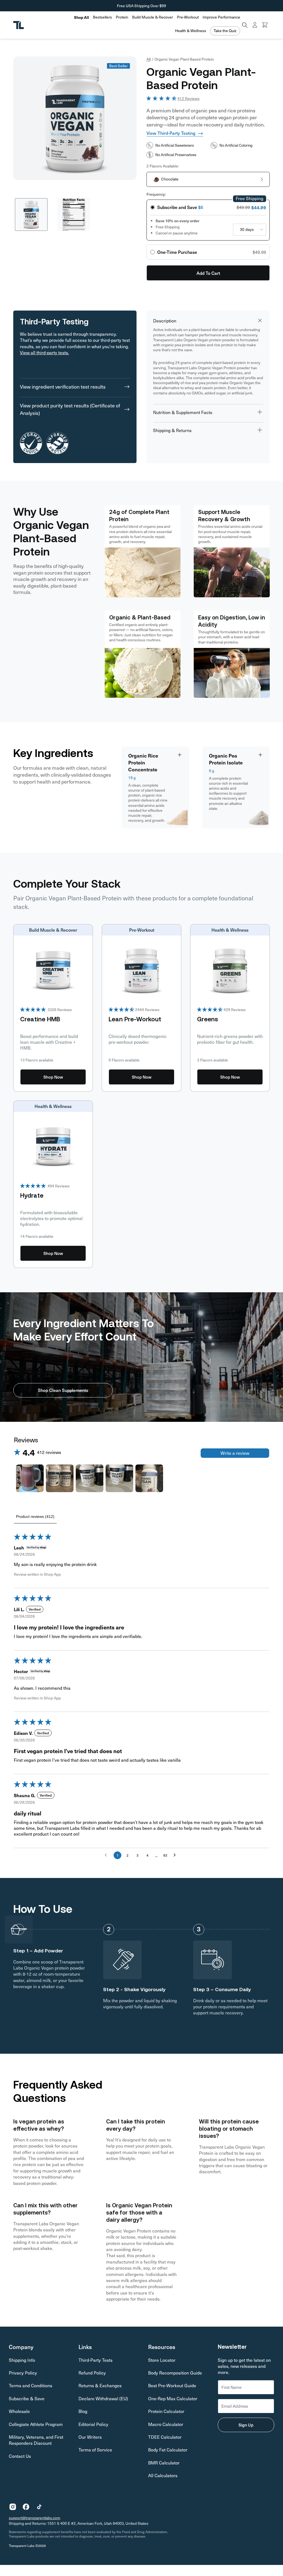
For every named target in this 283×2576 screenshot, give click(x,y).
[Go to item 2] (60, 1478)
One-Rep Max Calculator (173, 2398)
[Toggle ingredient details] (180, 755)
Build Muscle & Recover (153, 17)
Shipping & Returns (172, 430)
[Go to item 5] (149, 1478)
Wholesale (19, 2411)
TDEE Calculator (165, 2437)
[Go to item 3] (90, 1478)
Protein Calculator (166, 2411)
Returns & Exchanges (100, 2385)
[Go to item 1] (30, 1478)
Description (165, 321)
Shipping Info (22, 2360)
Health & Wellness (191, 31)
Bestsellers (102, 17)
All (149, 59)
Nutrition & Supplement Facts (183, 412)
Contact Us (20, 2456)
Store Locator (162, 2360)
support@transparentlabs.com (35, 2518)
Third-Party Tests (95, 2360)
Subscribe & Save (27, 2398)
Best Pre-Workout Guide (172, 2385)
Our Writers (90, 2437)
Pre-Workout (188, 17)
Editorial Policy (93, 2424)
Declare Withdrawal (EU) (103, 2398)
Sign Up (246, 2425)
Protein (122, 17)
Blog (83, 2411)
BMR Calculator (164, 2463)
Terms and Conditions (31, 2385)
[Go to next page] (176, 1855)
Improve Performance (221, 17)
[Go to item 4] (119, 1478)
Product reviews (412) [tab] (35, 1516)
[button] (102, 17)
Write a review (235, 1453)
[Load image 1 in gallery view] (31, 215)
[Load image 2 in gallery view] (74, 215)
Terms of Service (95, 2450)
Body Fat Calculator (168, 2450)
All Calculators (163, 2475)
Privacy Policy (23, 2373)
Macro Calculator (166, 2424)
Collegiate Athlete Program (36, 2424)
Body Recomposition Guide (175, 2373)
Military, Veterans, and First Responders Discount (36, 2440)
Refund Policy (92, 2373)
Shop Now (53, 1077)
